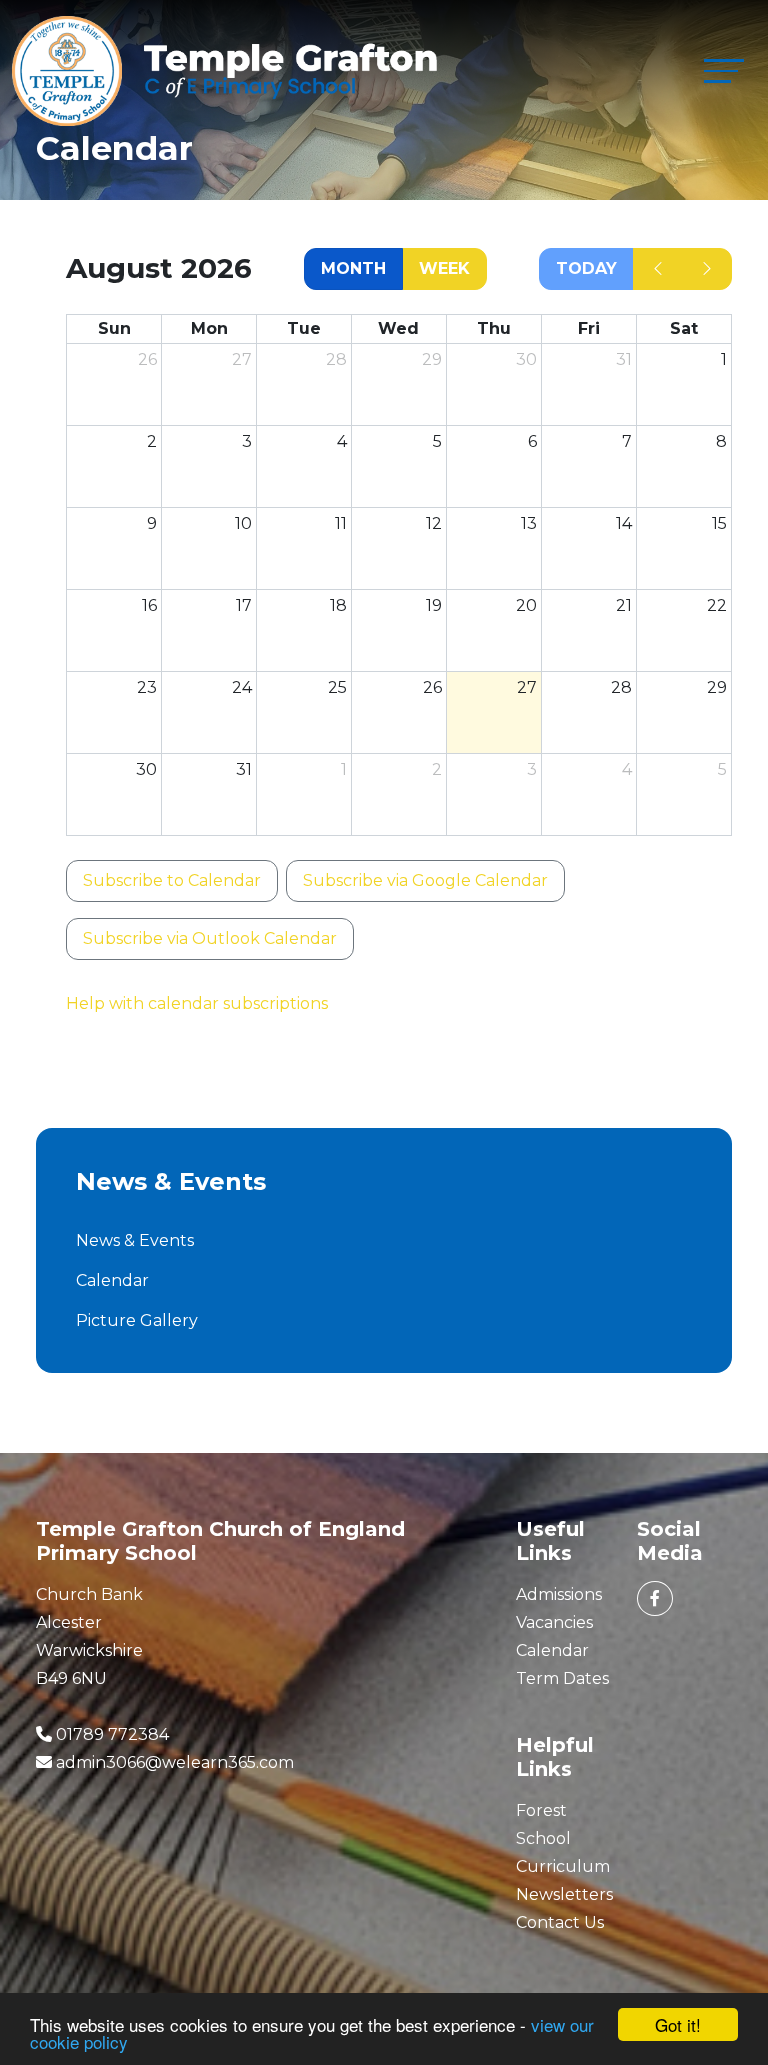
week (444, 268)
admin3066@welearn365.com (175, 1762)
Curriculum (563, 1866)
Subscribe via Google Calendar (425, 880)
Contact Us (560, 1922)
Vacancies (554, 1622)
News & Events (135, 1240)
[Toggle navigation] (724, 70)
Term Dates (562, 1678)
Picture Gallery (137, 1320)
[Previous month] (658, 269)
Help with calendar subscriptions (197, 1003)
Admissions (559, 1594)
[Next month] (707, 269)
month (353, 268)
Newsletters (564, 1894)
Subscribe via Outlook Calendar (210, 938)
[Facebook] (655, 1598)
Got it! (678, 2024)
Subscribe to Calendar (172, 880)
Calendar (112, 1280)
